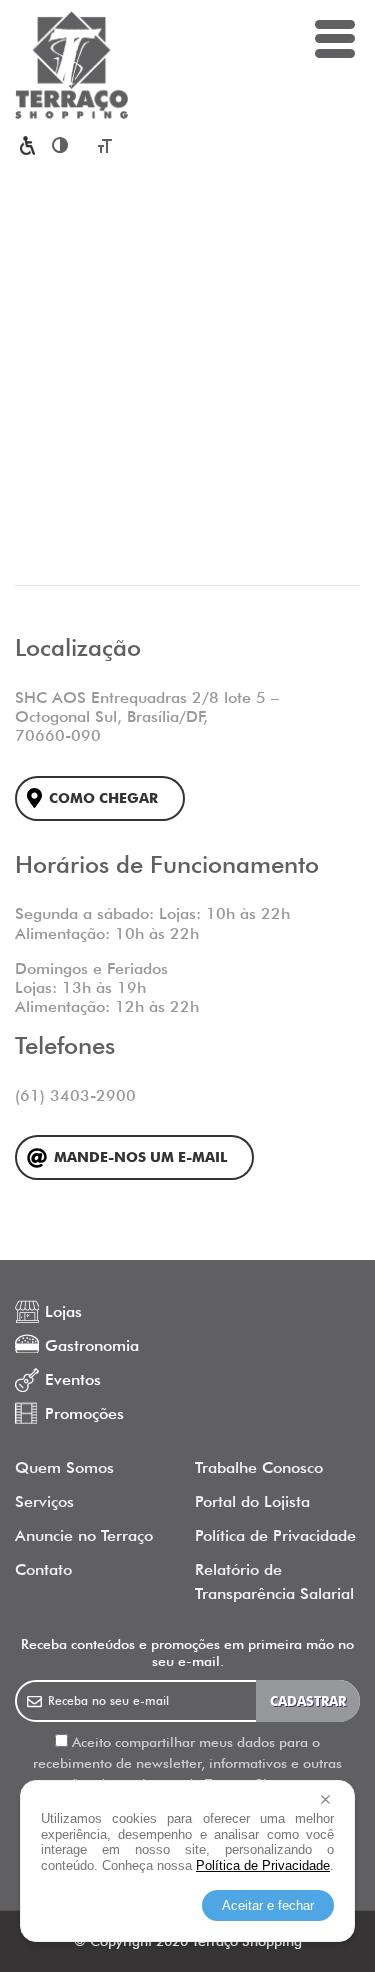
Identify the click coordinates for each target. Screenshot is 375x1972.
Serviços (44, 1501)
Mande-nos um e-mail (140, 1157)
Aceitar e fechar (268, 1905)
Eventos (73, 1379)
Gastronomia (92, 1345)
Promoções (84, 1413)
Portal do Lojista (252, 1501)
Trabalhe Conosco (259, 1467)
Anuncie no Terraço (84, 1535)
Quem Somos (64, 1467)
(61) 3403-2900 (75, 1095)
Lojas (63, 1311)
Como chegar (103, 798)
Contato (43, 1569)
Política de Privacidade (275, 1535)
